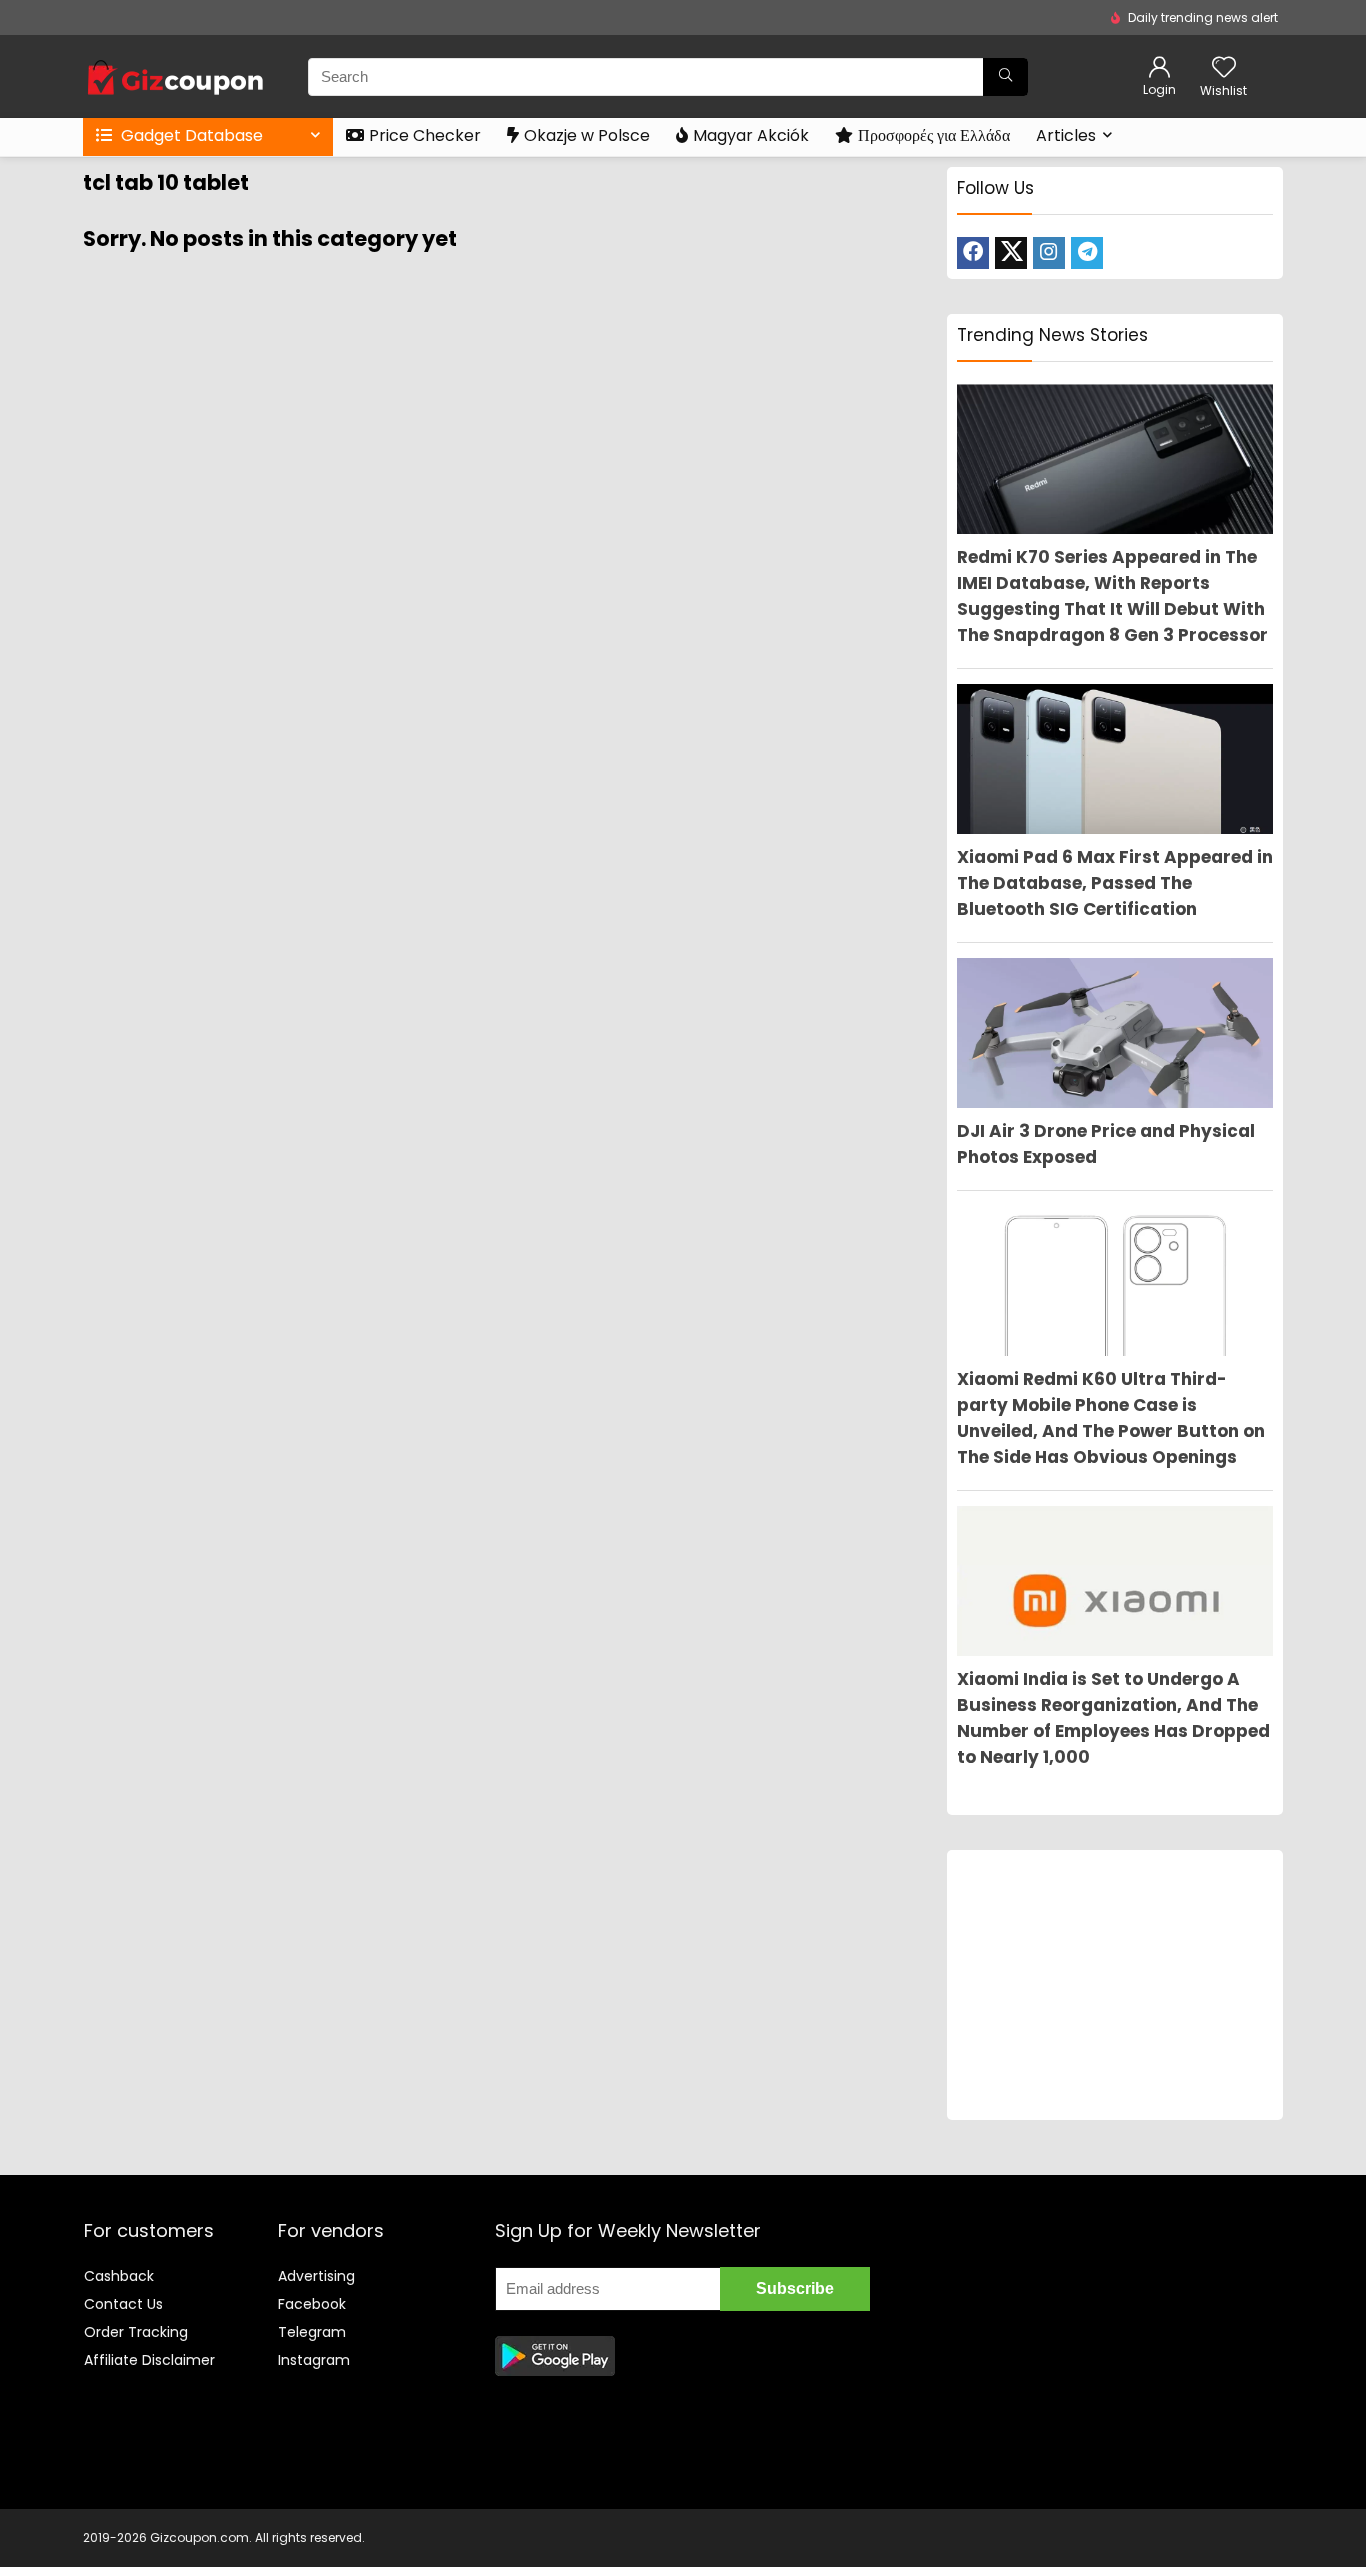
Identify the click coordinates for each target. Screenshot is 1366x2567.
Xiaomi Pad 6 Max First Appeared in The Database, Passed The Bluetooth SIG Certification (1115, 883)
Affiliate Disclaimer (149, 2360)
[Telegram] (1087, 253)
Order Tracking (136, 2332)
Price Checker (425, 135)
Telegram (312, 2332)
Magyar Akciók (751, 135)
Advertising (316, 2276)
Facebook (312, 2304)
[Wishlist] (1224, 68)
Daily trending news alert (1203, 17)
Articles (1066, 135)
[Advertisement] (1115, 1985)
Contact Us (123, 2304)
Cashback (119, 2276)
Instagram (314, 2360)
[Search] (1005, 77)
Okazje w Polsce (587, 135)
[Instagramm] (1049, 253)
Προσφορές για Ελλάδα (934, 135)
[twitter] (1011, 253)
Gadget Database (190, 135)
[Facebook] (973, 253)
